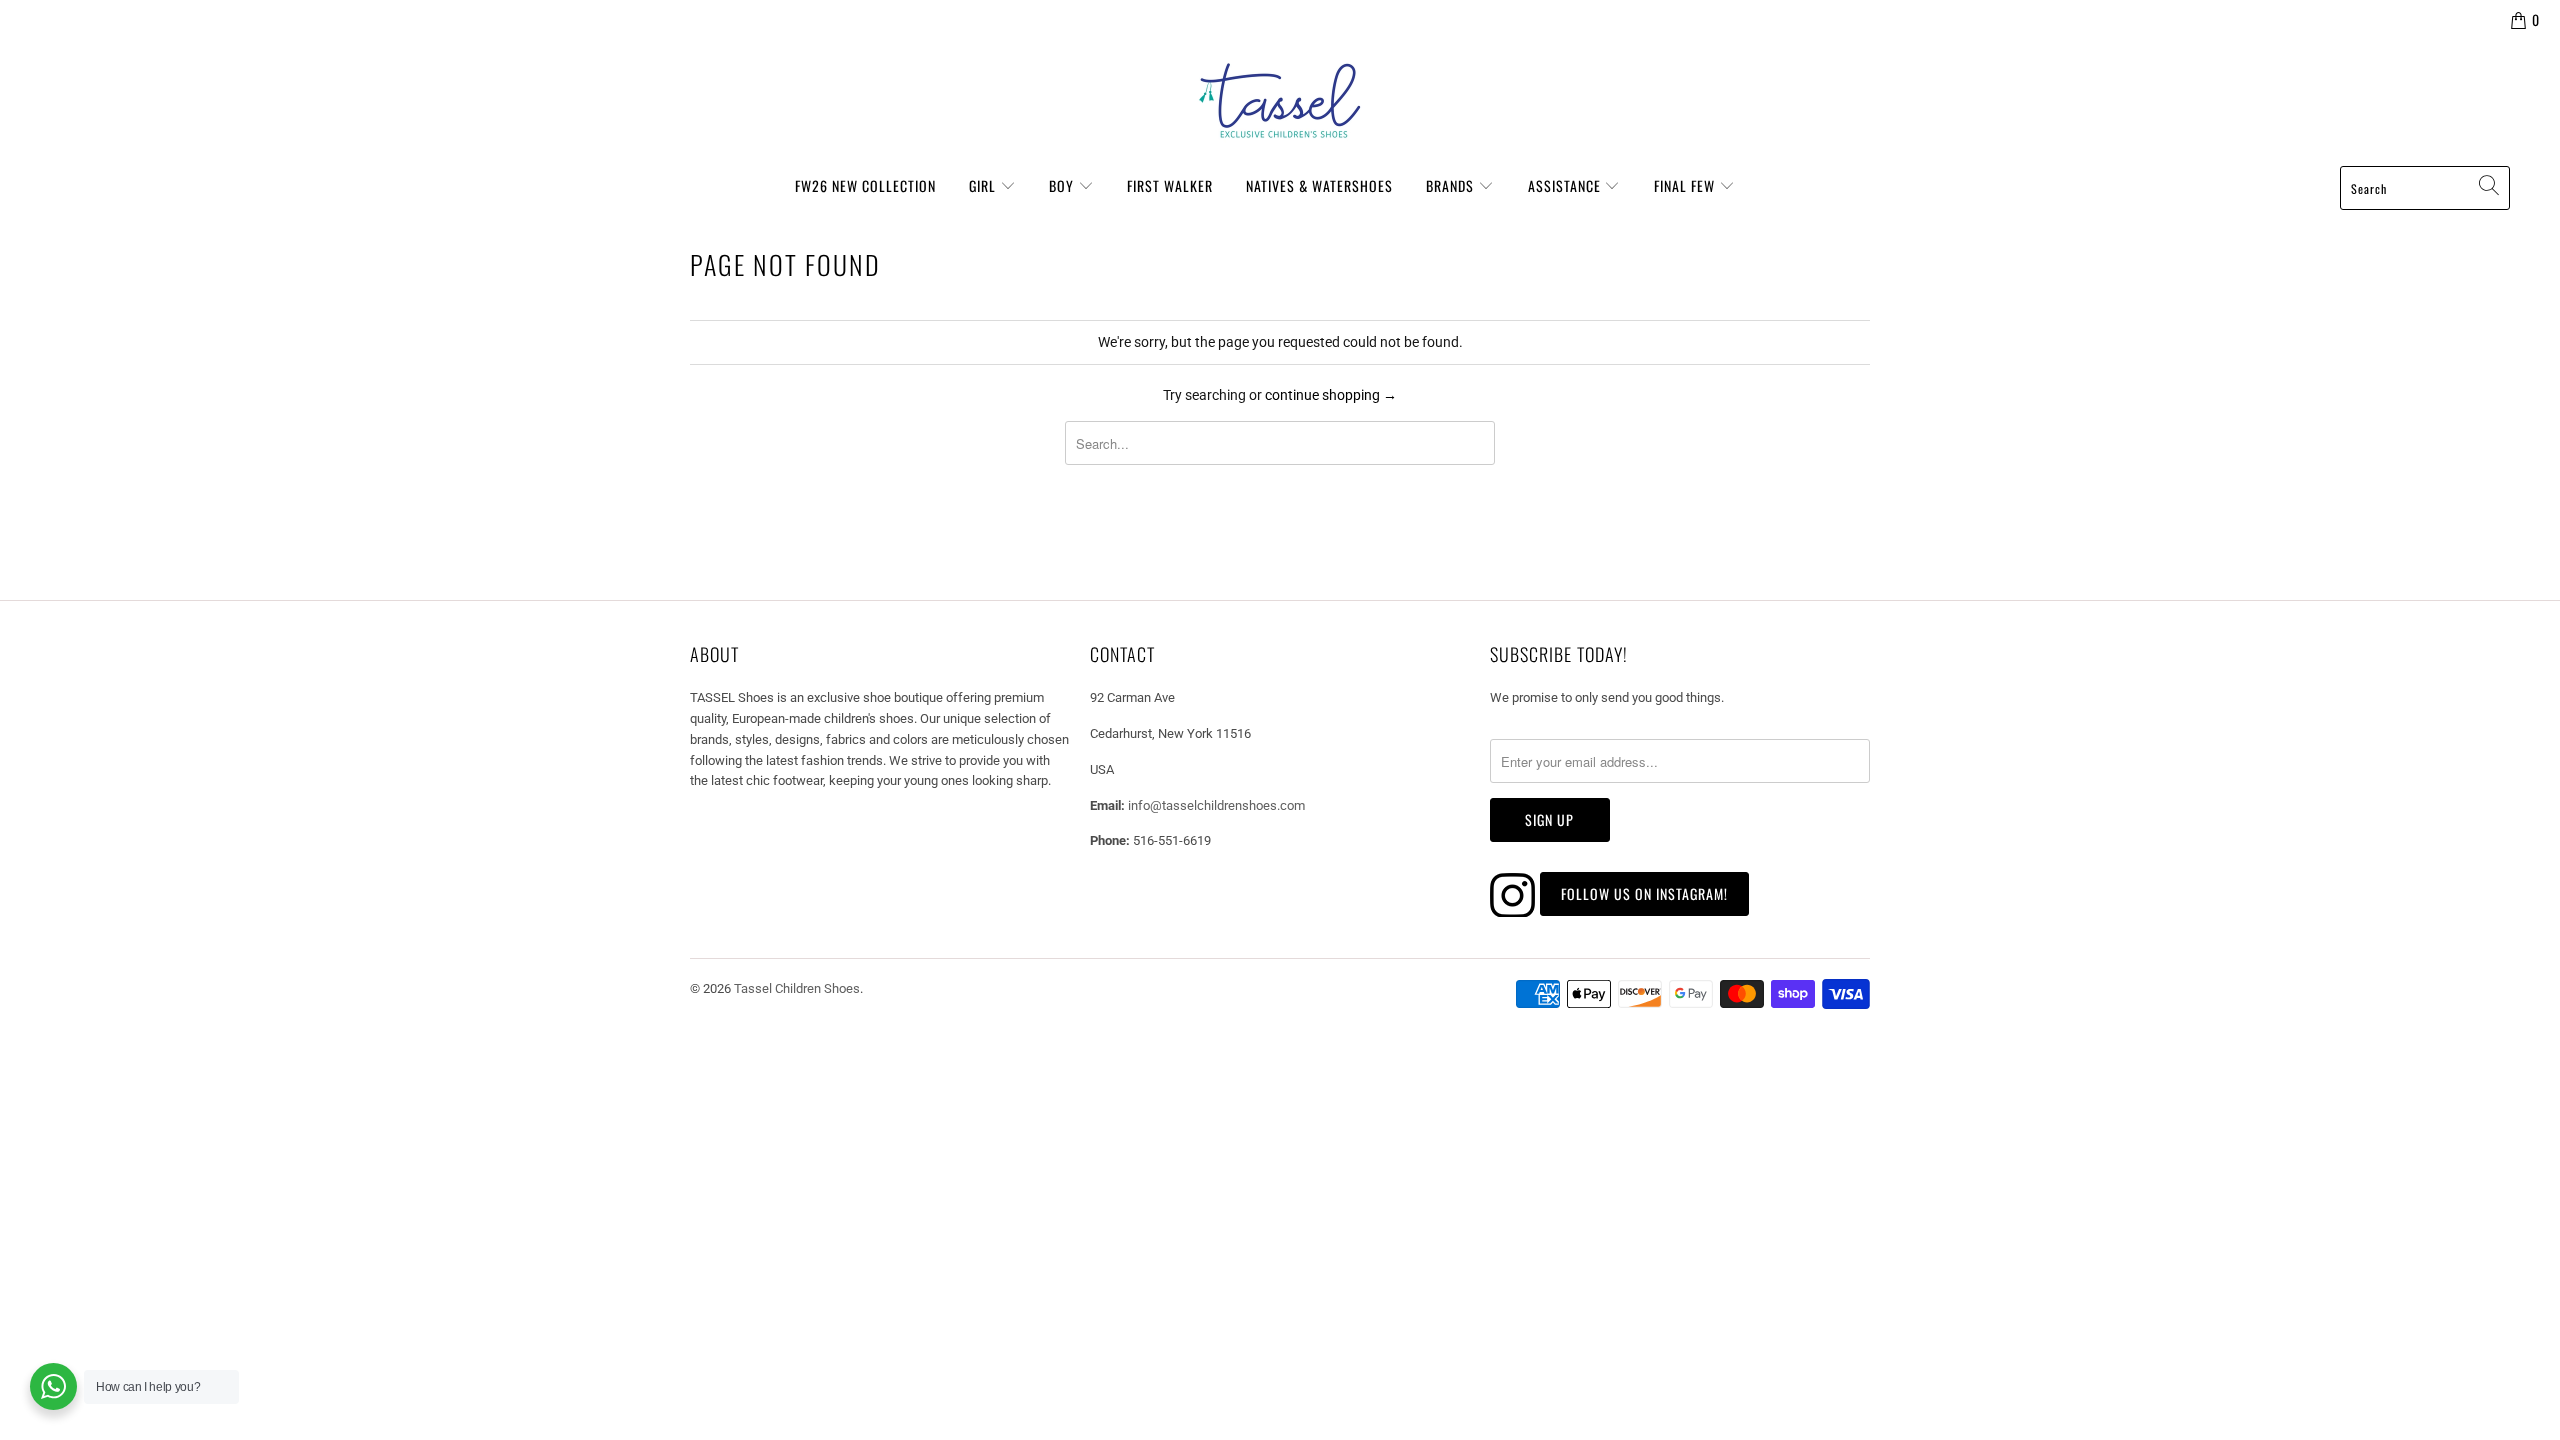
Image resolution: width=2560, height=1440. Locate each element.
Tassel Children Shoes (797, 988)
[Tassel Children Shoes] (1280, 101)
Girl (984, 185)
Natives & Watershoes (1319, 185)
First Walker (1170, 185)
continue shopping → (1331, 395)
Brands (1452, 185)
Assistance (1566, 185)
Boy (1063, 185)
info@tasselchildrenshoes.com (1216, 805)
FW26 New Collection (865, 185)
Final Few (1686, 185)
